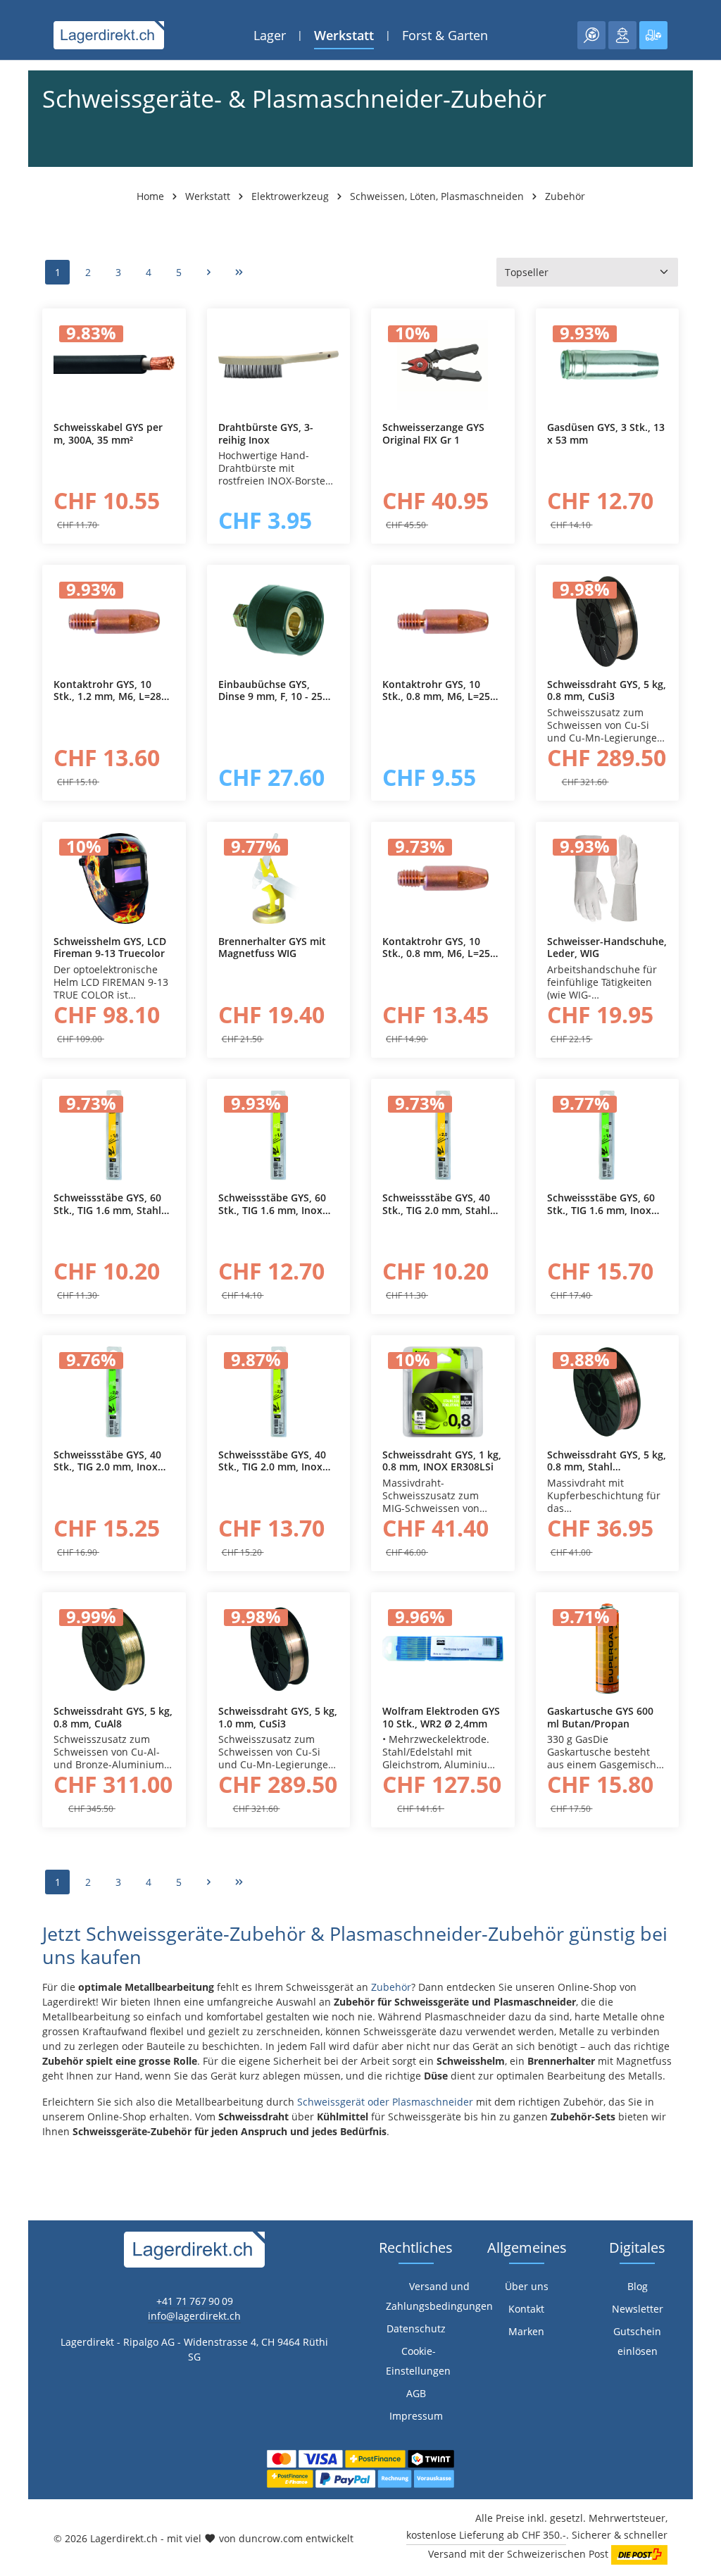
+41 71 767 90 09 (195, 2301)
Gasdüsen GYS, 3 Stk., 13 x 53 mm (606, 433)
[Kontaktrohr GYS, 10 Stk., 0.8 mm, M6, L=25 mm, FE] (443, 621)
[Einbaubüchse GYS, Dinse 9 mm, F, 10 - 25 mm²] (279, 621)
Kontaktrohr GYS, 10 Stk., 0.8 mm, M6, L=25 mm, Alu (436, 948)
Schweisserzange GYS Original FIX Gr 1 (433, 433)
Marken (526, 2331)
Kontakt (526, 2309)
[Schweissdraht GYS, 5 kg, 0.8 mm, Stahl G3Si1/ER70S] (608, 1392)
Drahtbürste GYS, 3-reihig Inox (266, 433)
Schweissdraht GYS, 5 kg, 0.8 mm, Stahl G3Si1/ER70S (607, 1461)
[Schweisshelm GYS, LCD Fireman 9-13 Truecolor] (114, 879)
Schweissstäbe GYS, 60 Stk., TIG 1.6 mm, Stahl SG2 (107, 1204)
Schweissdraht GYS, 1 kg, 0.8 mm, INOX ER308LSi (442, 1461)
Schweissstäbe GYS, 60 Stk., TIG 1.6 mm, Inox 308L (272, 1204)
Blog (638, 2286)
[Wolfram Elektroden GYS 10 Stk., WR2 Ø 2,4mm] (443, 1649)
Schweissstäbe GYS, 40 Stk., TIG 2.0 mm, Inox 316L (107, 1461)
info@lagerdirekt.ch (194, 2316)
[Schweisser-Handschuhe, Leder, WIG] (608, 879)
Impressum (416, 2416)
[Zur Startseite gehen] (109, 35)
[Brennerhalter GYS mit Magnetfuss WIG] (279, 879)
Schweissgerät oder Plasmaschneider (385, 2102)
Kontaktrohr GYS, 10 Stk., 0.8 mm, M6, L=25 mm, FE (436, 690)
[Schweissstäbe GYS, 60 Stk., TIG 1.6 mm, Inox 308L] (279, 1136)
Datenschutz (416, 2328)
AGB (416, 2393)
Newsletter (638, 2309)
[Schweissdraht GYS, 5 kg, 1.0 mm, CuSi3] (279, 1649)
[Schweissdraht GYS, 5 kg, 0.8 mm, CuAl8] (114, 1649)
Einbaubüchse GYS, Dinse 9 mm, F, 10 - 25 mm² (270, 690)
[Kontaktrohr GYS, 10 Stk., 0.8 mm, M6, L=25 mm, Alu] (443, 879)
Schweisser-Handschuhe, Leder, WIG (607, 948)
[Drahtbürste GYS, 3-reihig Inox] (279, 365)
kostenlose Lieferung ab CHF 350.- (486, 2535)
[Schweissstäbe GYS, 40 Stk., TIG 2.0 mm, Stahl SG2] (443, 1136)
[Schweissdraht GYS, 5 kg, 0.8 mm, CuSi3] (608, 621)
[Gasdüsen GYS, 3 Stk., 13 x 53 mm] (608, 365)
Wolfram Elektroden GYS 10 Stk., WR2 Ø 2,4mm (441, 1717)
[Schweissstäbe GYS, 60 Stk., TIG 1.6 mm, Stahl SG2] (114, 1136)
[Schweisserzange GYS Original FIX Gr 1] (443, 365)
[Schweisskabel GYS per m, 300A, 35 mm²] (114, 365)
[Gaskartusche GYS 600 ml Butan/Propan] (608, 1649)
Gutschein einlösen (637, 2341)
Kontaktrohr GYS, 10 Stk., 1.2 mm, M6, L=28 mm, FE (107, 690)
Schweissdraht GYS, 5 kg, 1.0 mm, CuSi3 (278, 1717)
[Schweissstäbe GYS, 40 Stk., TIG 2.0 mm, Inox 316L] (114, 1392)
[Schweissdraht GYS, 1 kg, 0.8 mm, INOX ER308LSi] (443, 1392)
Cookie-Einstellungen (418, 2361)
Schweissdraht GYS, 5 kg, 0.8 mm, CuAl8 (113, 1717)
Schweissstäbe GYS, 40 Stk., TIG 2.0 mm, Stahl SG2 (436, 1204)
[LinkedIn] (18, 1586)
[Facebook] (18, 1558)
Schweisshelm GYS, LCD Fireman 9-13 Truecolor (110, 948)
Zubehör (391, 1987)
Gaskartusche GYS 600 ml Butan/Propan (600, 1717)
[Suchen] (591, 35)
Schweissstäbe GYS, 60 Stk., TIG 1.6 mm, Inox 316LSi (601, 1204)
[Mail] (18, 1643)
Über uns (527, 2286)
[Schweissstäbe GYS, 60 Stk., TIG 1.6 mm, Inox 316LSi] (608, 1136)
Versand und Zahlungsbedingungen (439, 2296)
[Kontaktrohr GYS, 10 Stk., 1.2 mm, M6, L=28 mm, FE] (114, 621)
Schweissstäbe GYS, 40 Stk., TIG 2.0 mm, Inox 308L (272, 1461)
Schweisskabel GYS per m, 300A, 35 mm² (108, 433)
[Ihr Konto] (622, 35)
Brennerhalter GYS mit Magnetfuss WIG (272, 948)
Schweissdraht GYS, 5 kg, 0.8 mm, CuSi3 (607, 690)
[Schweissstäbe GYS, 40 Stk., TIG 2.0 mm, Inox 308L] (279, 1392)
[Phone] (18, 1614)
